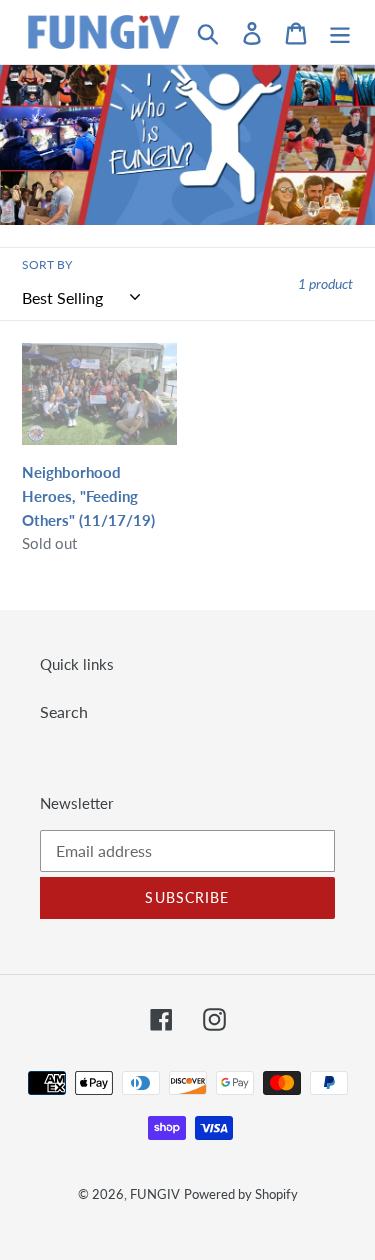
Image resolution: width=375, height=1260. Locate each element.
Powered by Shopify (241, 1194)
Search (64, 711)
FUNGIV (155, 1194)
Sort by (47, 264)
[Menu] (340, 31)
